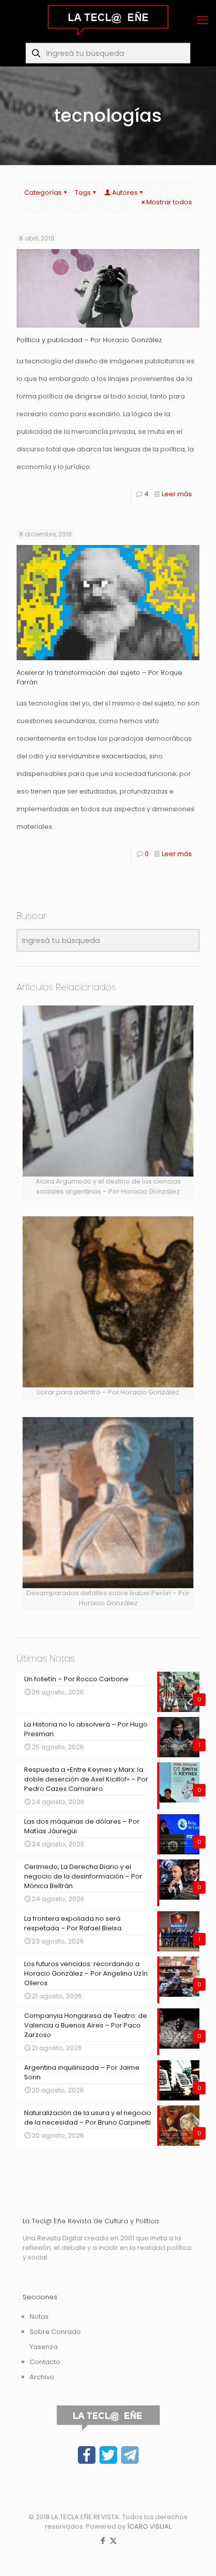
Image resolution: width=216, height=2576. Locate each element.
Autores (125, 192)
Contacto (45, 2362)
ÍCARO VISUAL (149, 2526)
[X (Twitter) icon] (113, 2541)
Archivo (42, 2377)
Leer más (177, 494)
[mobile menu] (202, 20)
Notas (39, 2317)
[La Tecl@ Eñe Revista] (108, 20)
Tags (83, 192)
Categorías (43, 192)
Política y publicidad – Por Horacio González (89, 340)
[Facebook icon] (103, 2541)
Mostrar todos (169, 202)
